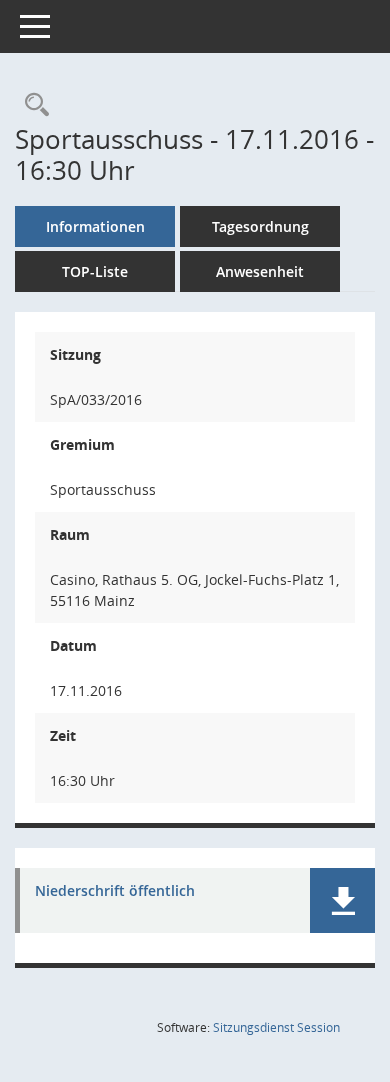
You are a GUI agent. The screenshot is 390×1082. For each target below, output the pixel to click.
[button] (342, 900)
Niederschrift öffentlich (115, 891)
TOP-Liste (95, 271)
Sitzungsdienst (276, 1027)
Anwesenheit (260, 271)
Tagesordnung (260, 226)
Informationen (95, 226)
